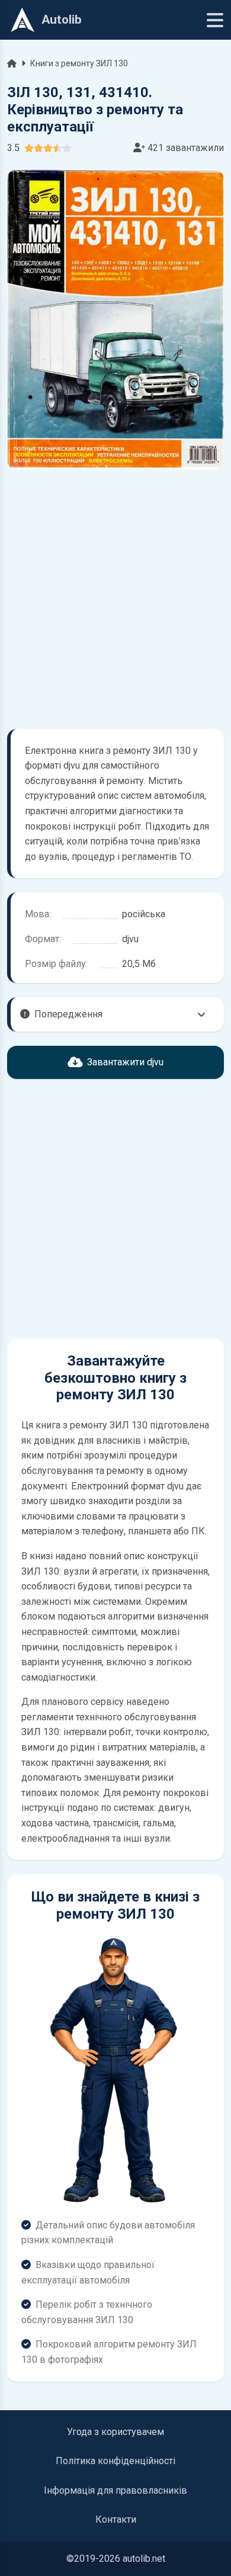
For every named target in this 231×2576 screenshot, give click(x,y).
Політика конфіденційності (115, 2461)
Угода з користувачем (115, 2432)
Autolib (62, 20)
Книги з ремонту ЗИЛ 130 (79, 63)
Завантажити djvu (125, 1062)
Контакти (116, 2519)
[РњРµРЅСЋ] (215, 20)
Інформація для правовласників (115, 2490)
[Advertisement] (115, 599)
